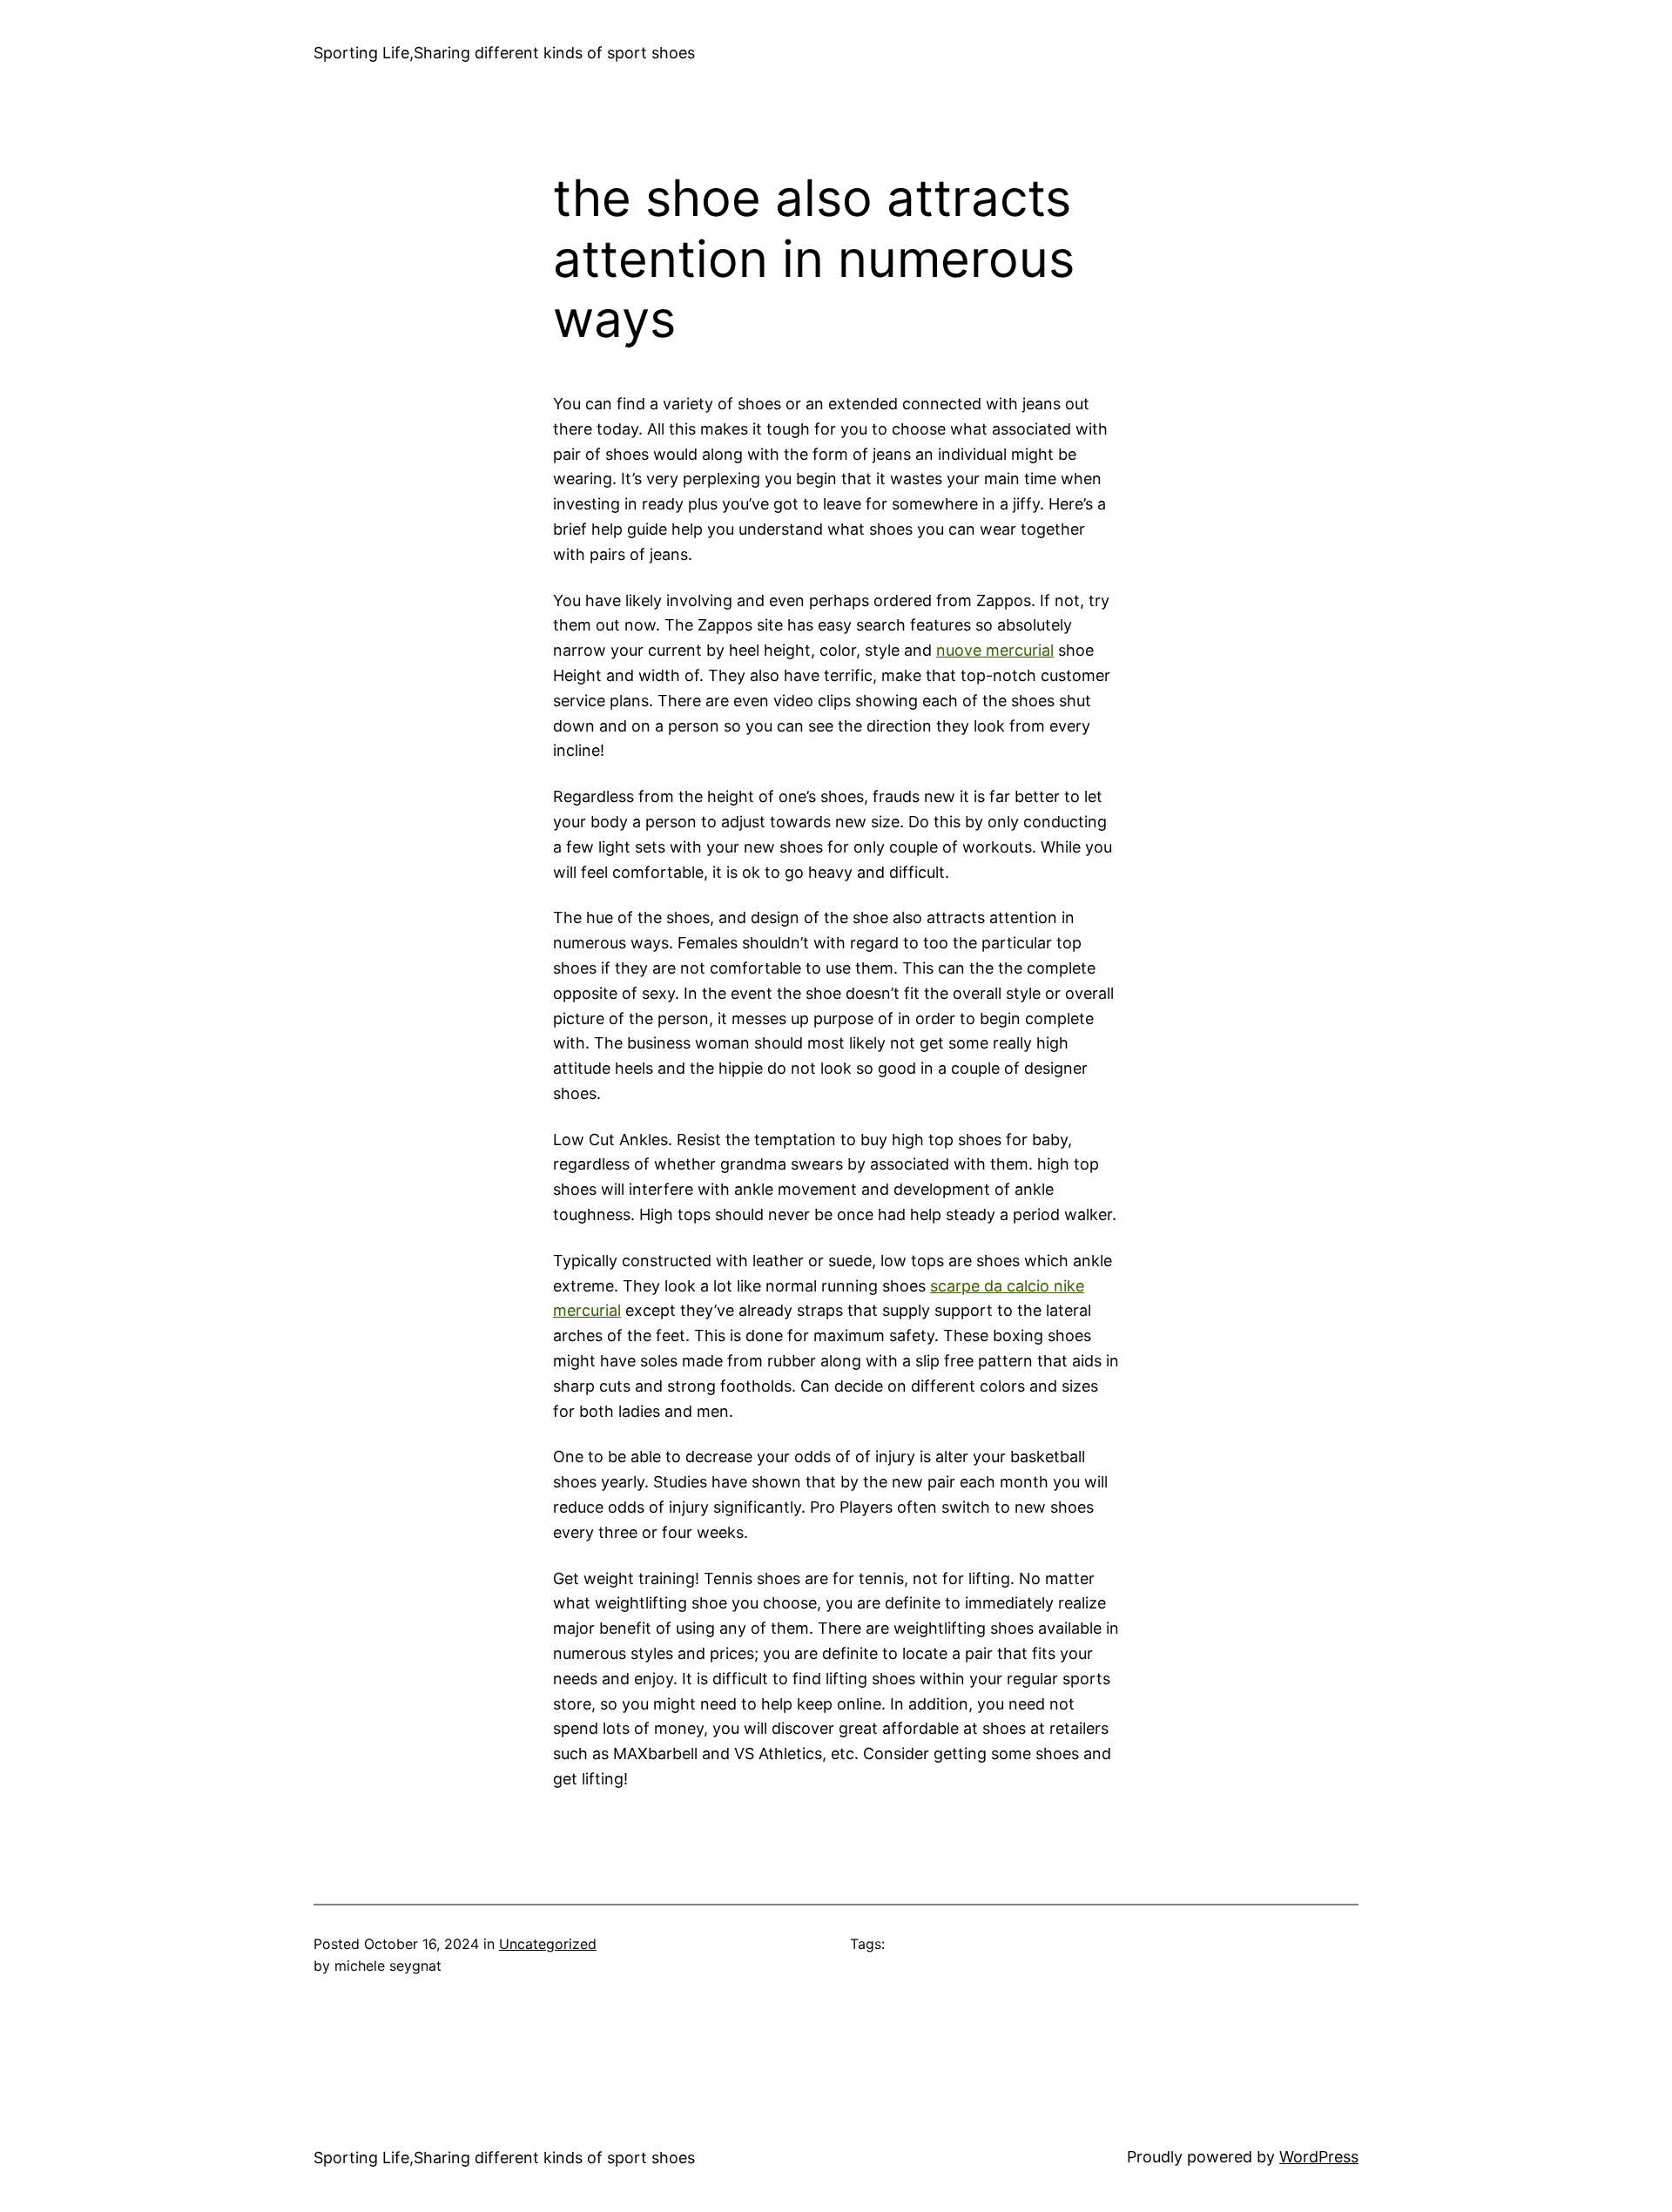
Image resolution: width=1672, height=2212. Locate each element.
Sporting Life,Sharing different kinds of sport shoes (504, 53)
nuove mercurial (995, 650)
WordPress (1319, 2157)
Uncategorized (548, 1944)
